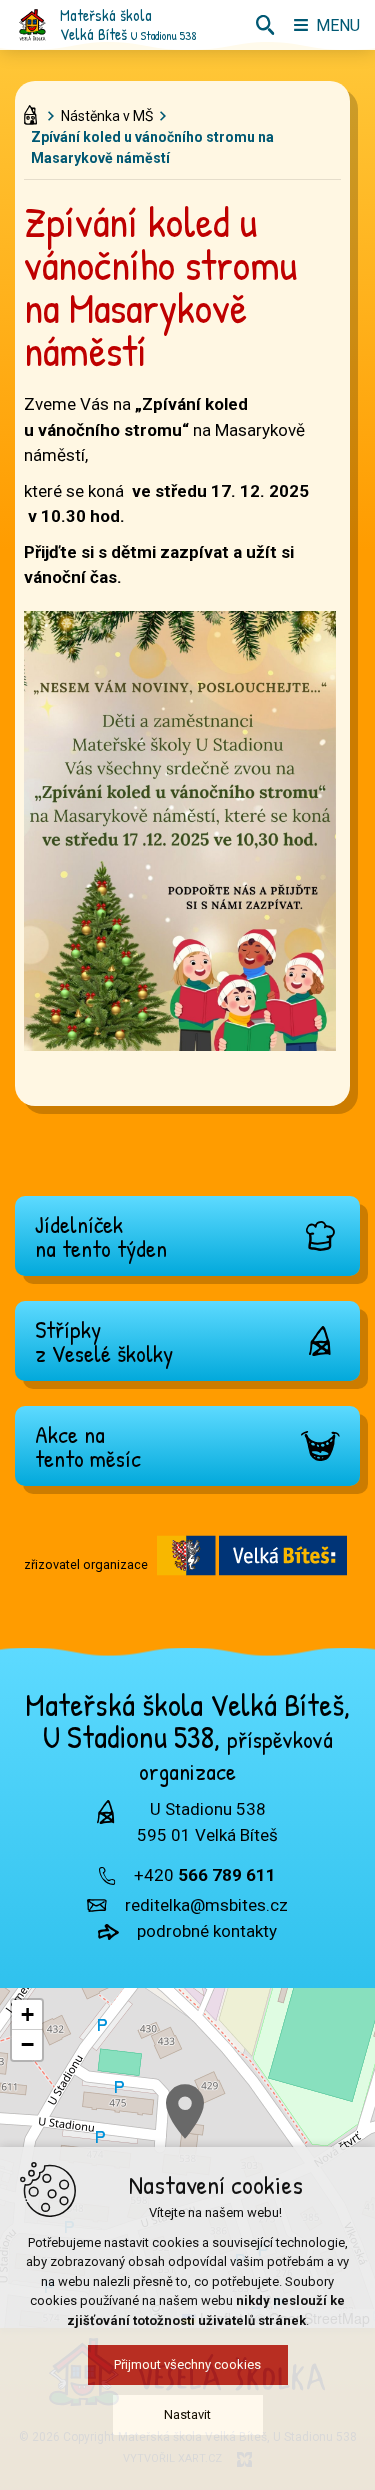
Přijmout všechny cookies (187, 2364)
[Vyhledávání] (265, 25)
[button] (185, 2111)
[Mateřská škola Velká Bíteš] (32, 25)
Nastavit (187, 2414)
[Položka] (35, 111)
